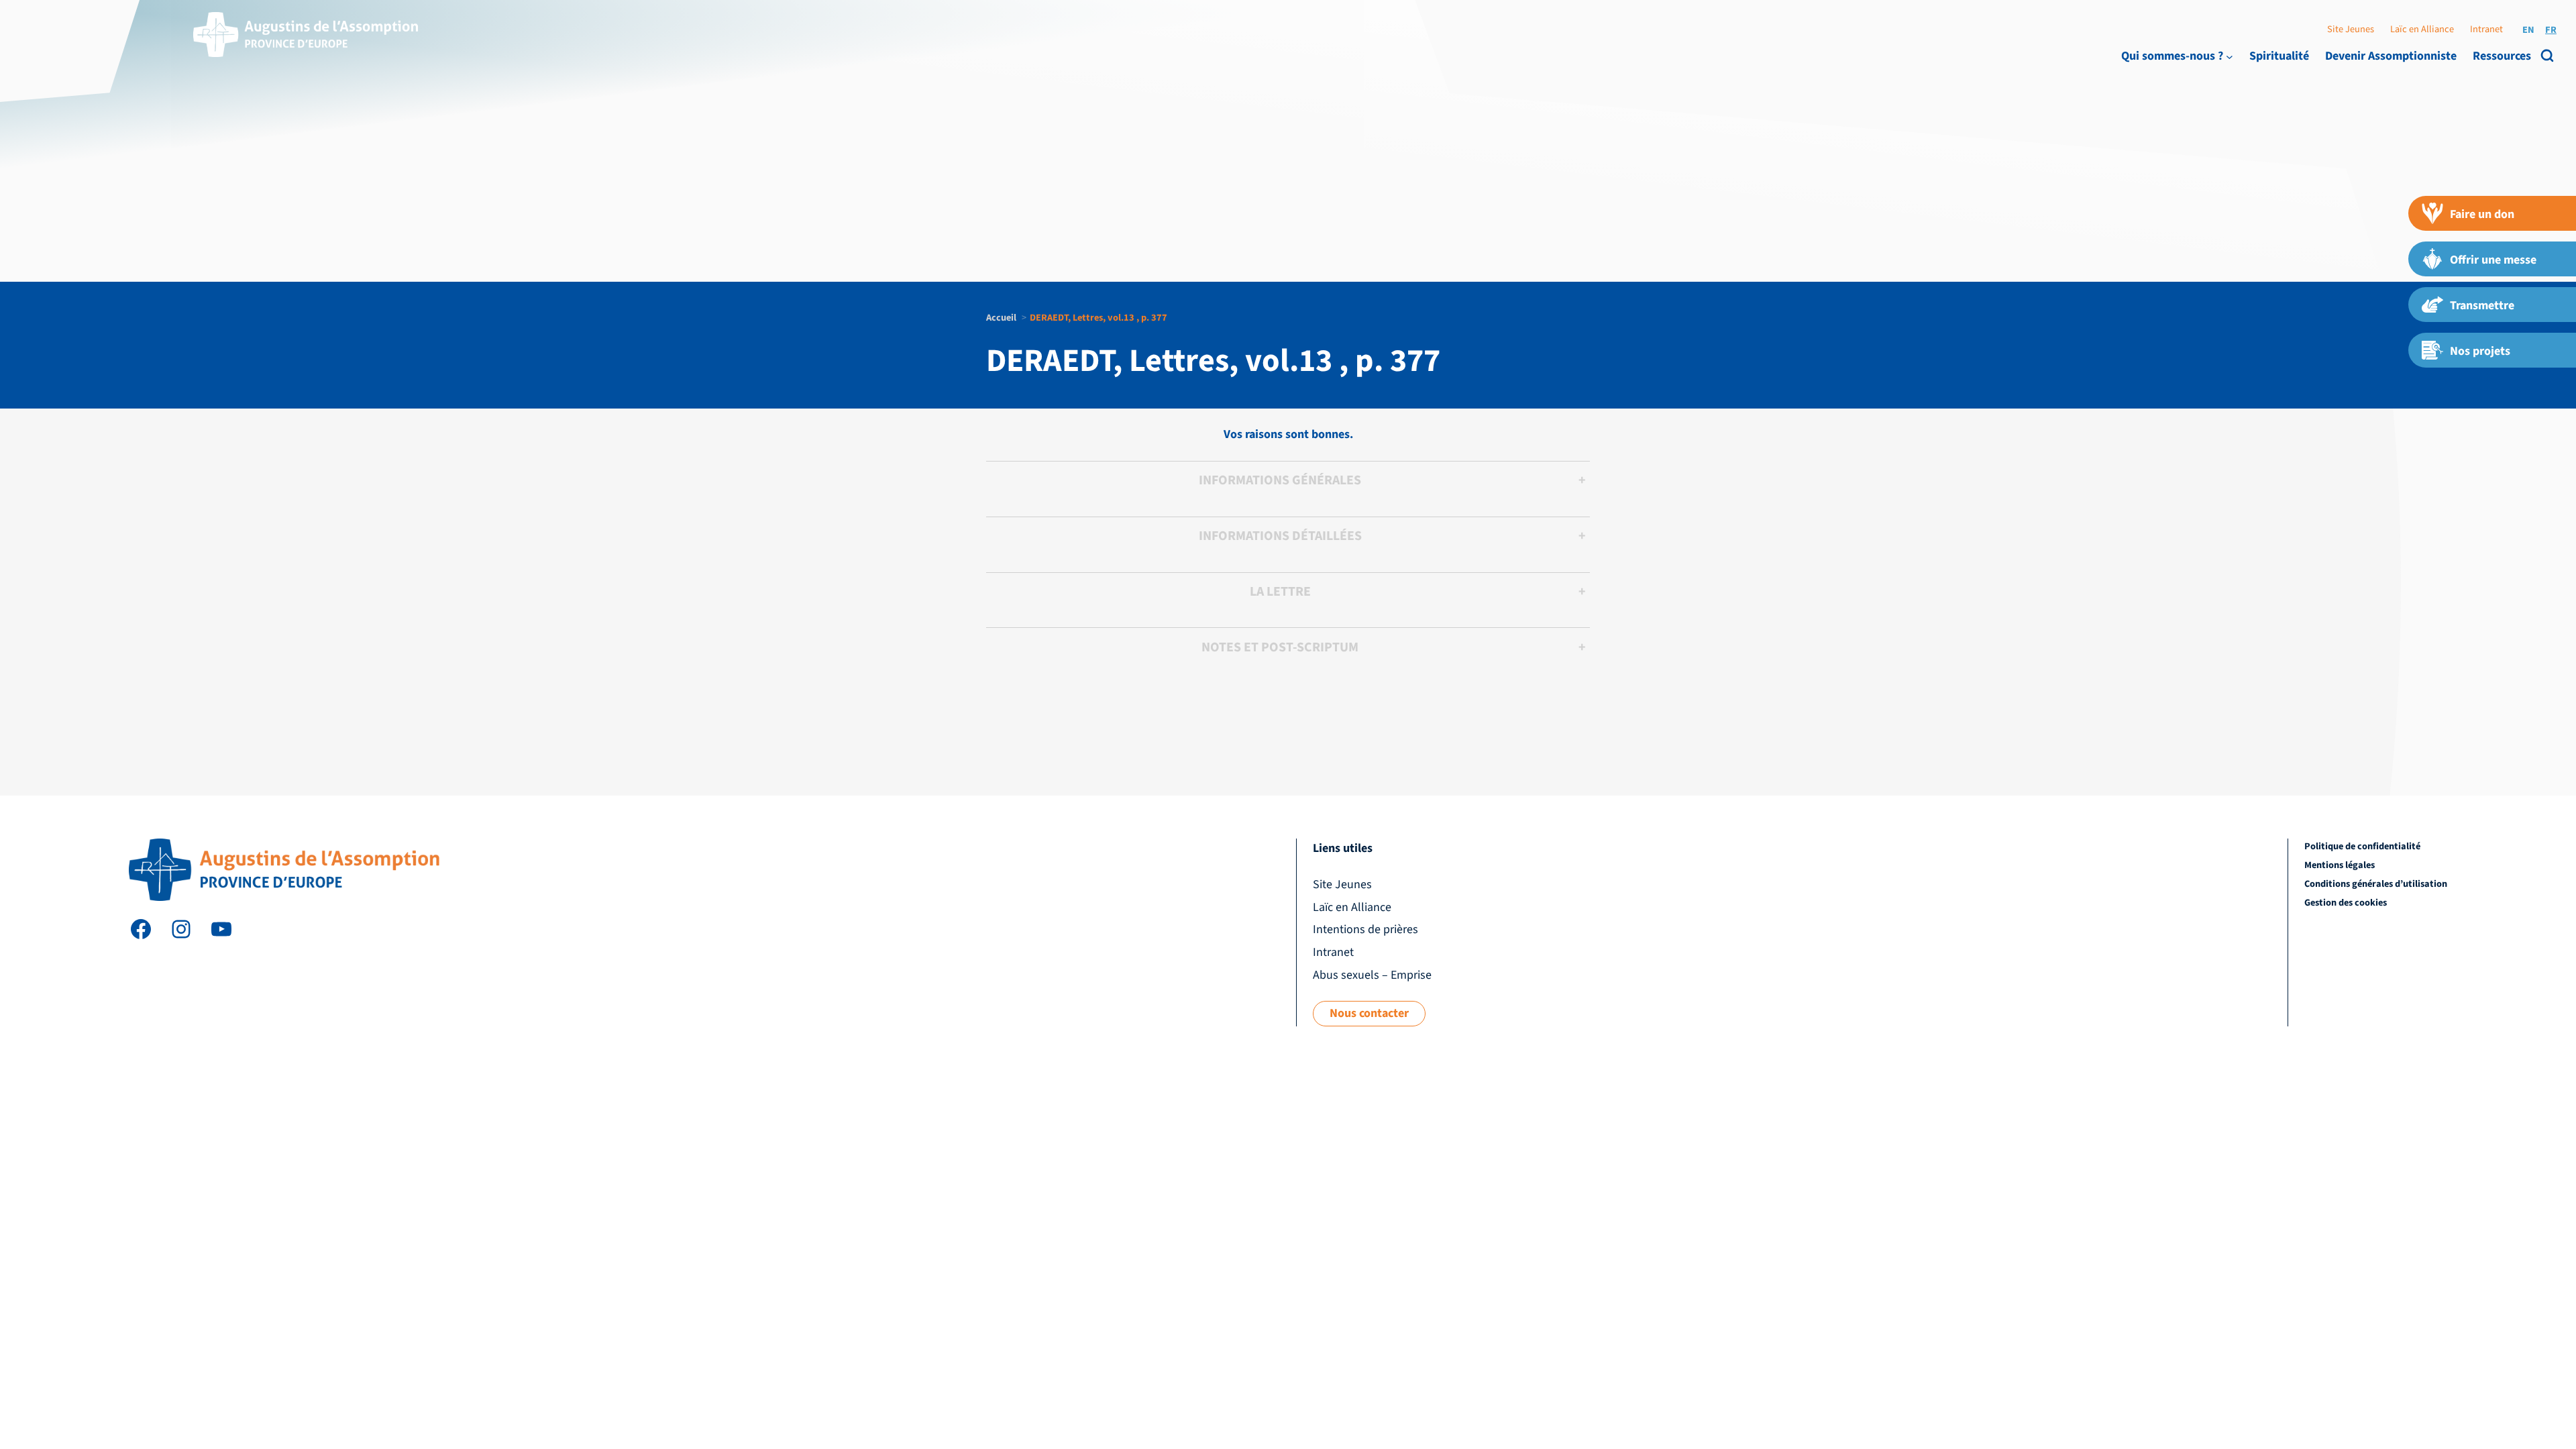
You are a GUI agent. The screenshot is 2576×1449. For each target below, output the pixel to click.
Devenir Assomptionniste (2391, 56)
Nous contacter (1369, 1013)
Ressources (2502, 56)
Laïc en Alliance (2422, 29)
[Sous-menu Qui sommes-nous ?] (2230, 56)
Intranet (2486, 29)
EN (2528, 30)
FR (2551, 30)
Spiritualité (2279, 56)
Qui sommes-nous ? (2172, 56)
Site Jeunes (2351, 29)
